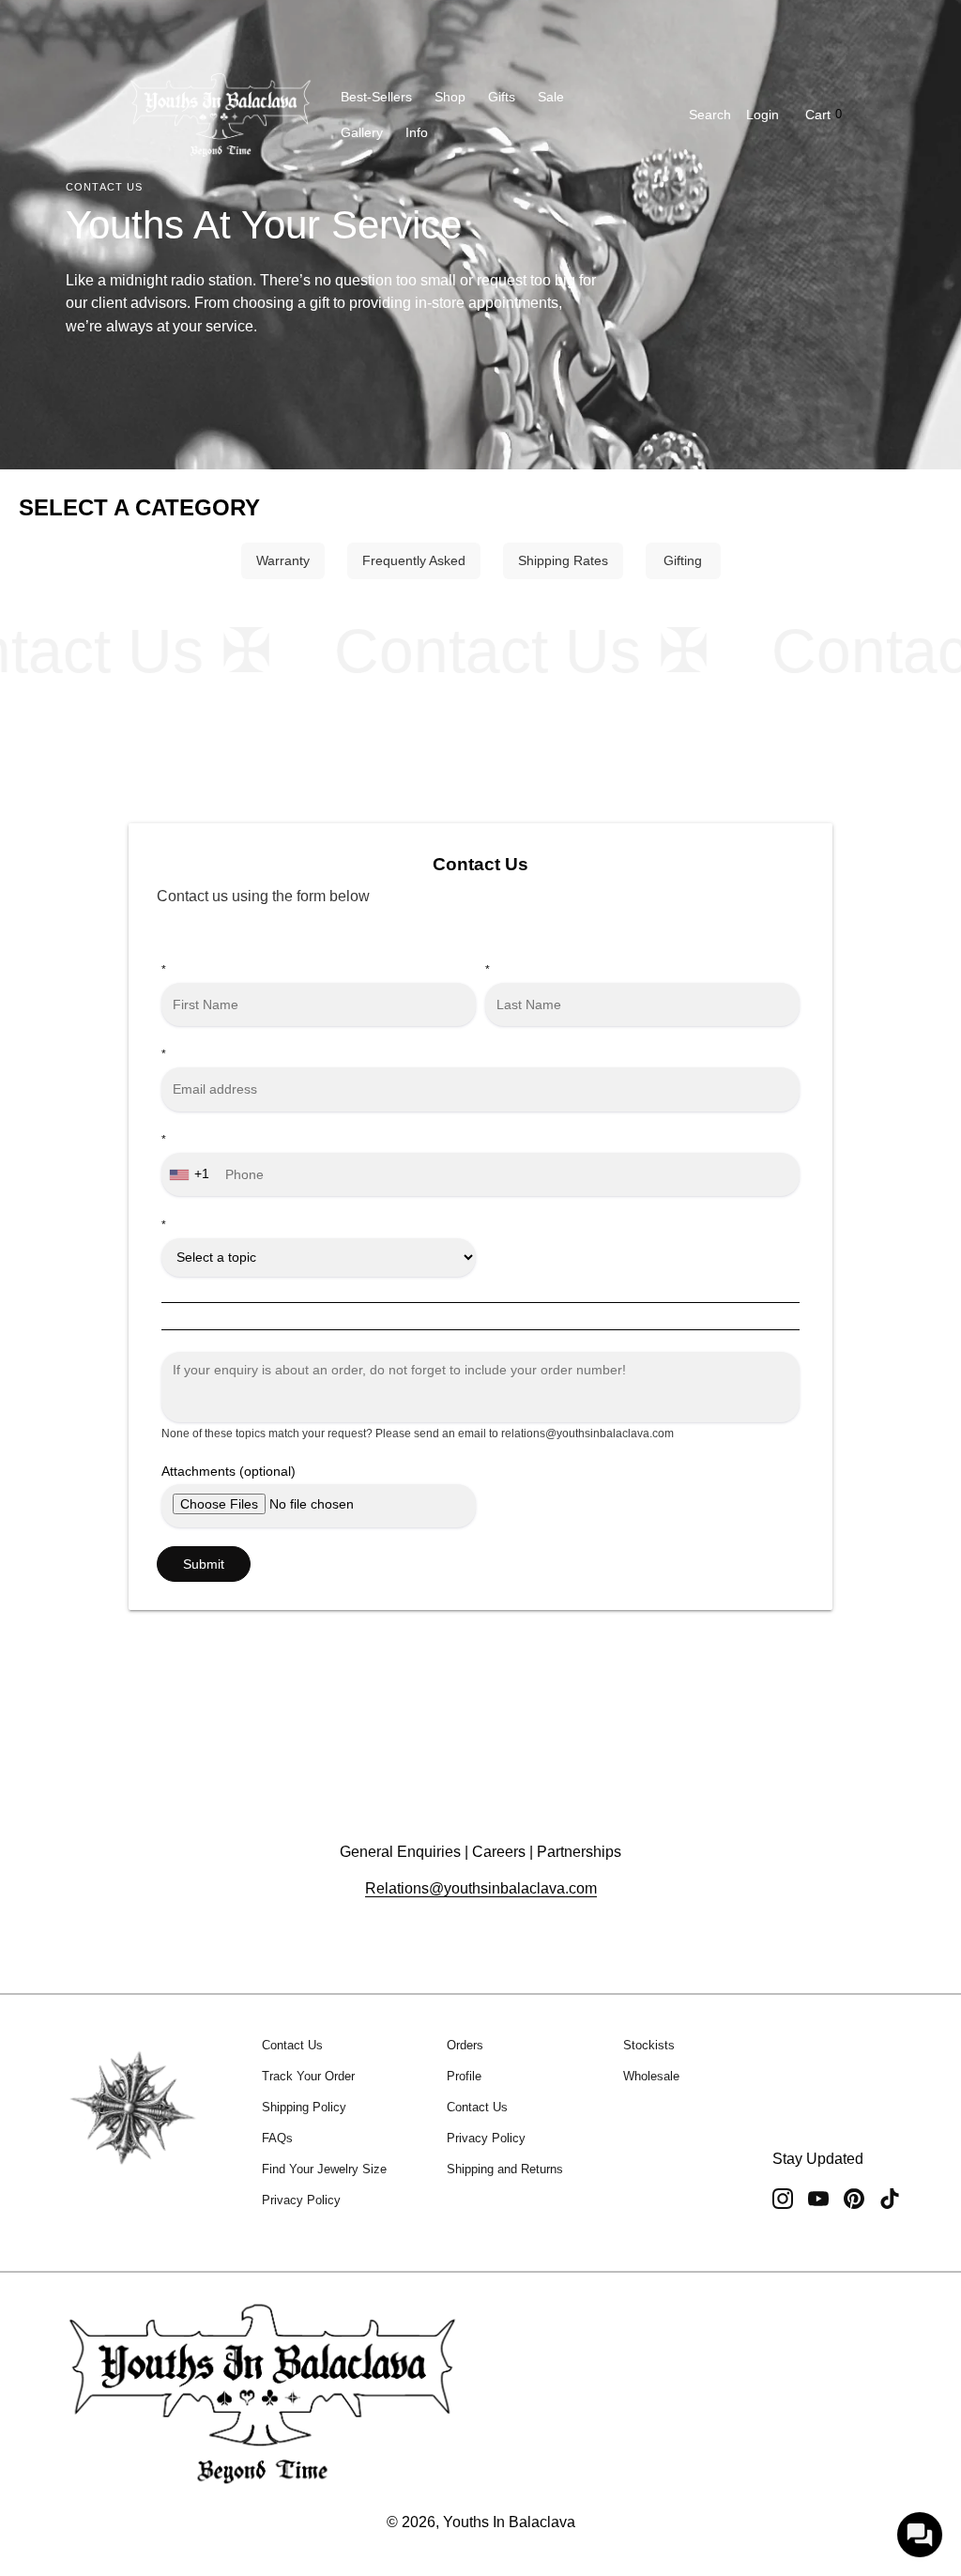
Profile (464, 2076)
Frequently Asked (414, 560)
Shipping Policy (304, 2107)
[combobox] (191, 1174)
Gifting (683, 560)
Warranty (283, 560)
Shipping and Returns (505, 2169)
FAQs (277, 2138)
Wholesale (651, 2076)
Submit (204, 1564)
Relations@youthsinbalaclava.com (481, 1888)
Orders (465, 2045)
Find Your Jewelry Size (324, 2169)
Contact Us (292, 2045)
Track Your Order (308, 2076)
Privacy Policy (301, 2200)
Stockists (649, 2045)
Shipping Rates (563, 560)
